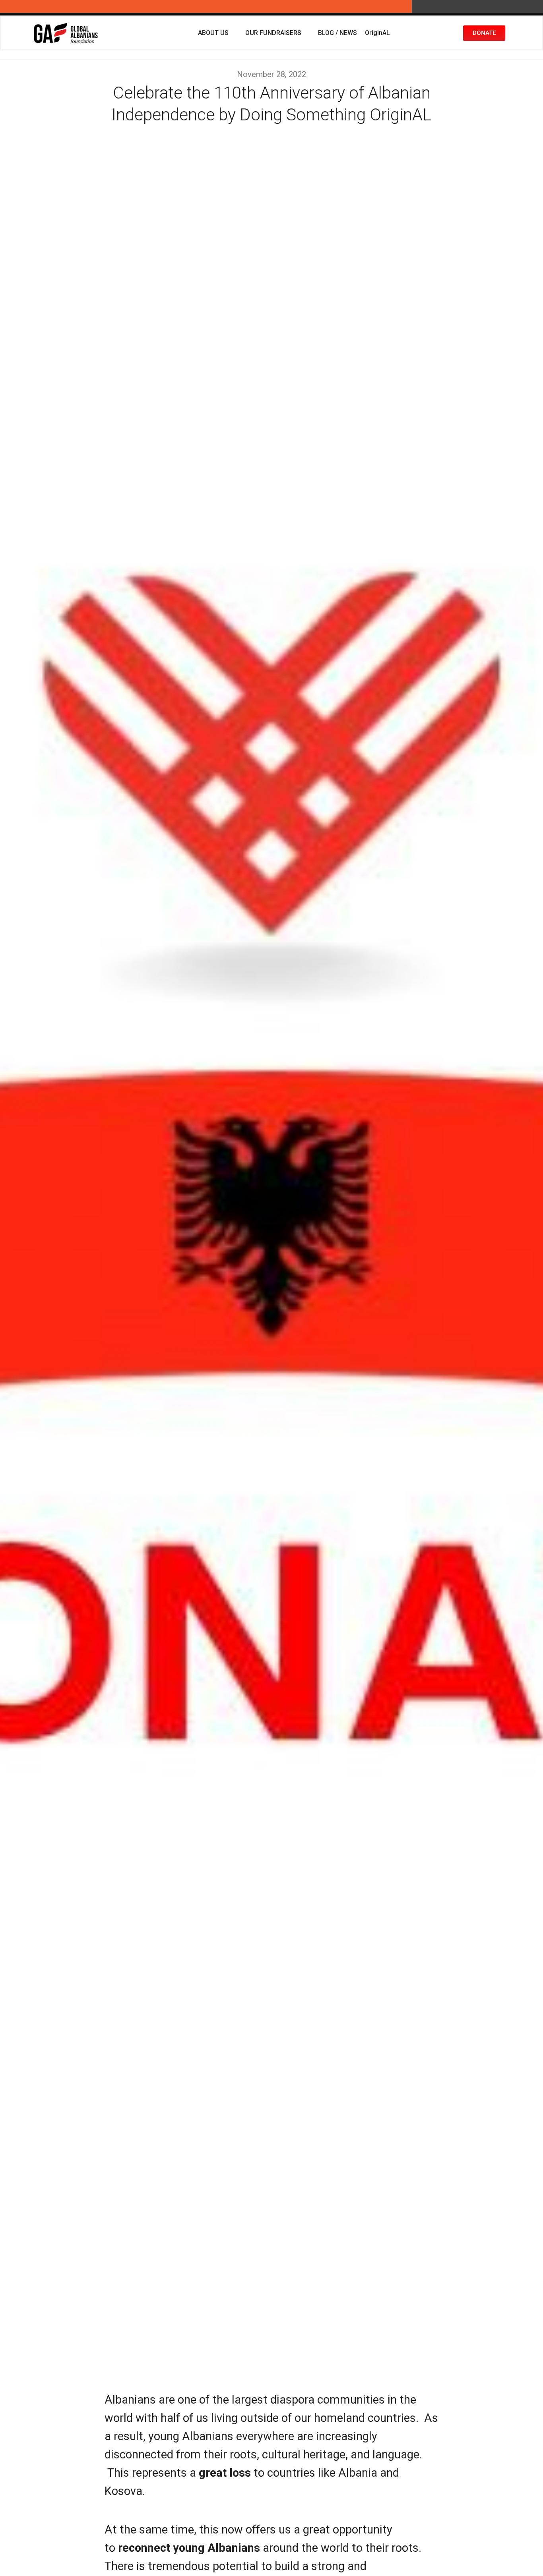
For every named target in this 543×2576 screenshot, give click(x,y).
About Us (213, 33)
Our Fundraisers (273, 33)
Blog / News (337, 33)
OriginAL (377, 33)
